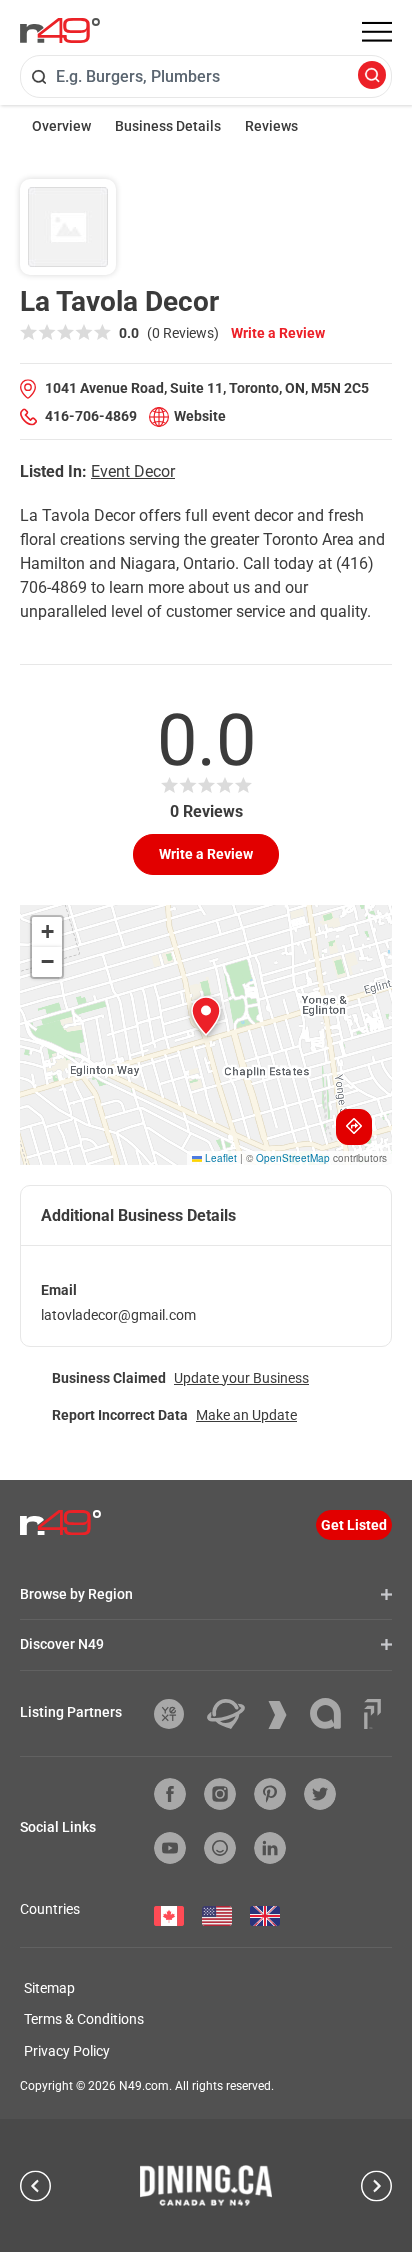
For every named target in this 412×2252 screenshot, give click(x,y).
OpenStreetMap (293, 1158)
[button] (206, 1016)
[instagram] (220, 1794)
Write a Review (278, 333)
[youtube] (170, 1848)
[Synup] (285, 1715)
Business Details (168, 126)
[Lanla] (333, 1713)
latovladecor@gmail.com (118, 1315)
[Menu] (377, 32)
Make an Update (246, 1415)
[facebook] (170, 1794)
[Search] (372, 76)
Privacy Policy (67, 2051)
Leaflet (219, 1158)
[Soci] (372, 1714)
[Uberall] (233, 1714)
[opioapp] (220, 1848)
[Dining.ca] (206, 2185)
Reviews (271, 126)
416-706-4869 (91, 416)
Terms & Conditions (84, 2019)
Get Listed (354, 1525)
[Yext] (176, 1714)
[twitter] (320, 1794)
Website (200, 416)
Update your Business (241, 1378)
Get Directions (354, 1127)
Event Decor (133, 471)
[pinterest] (270, 1794)
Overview (61, 126)
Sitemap (49, 1988)
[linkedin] (270, 1848)
